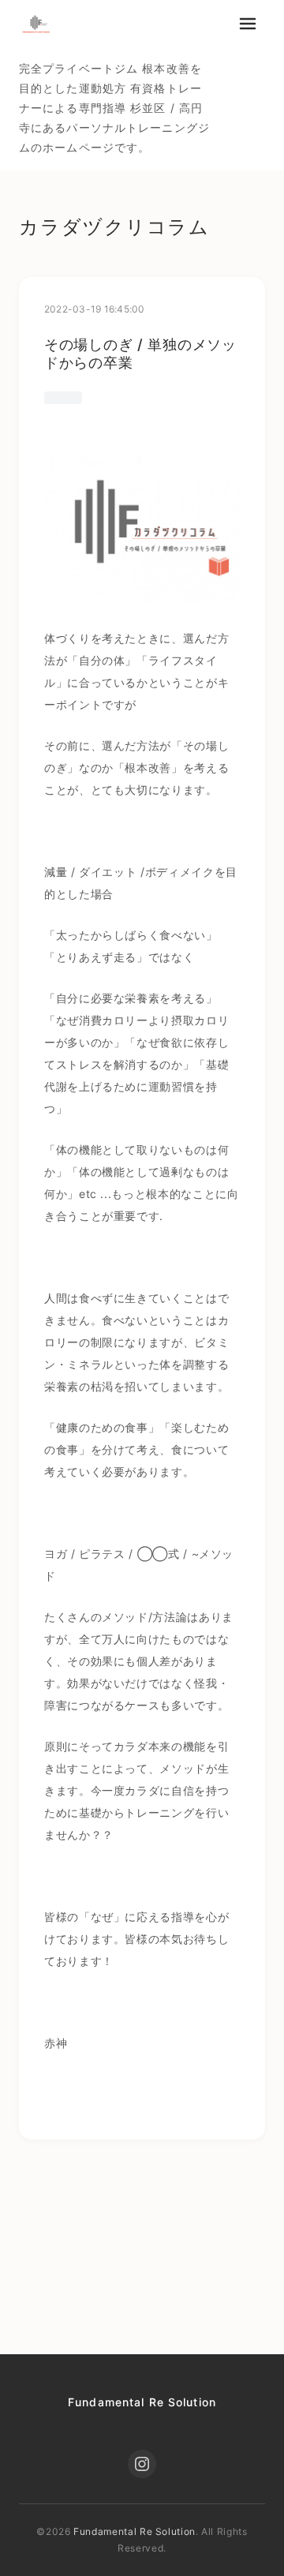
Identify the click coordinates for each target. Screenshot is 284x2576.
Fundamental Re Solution (142, 2402)
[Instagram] (142, 2464)
